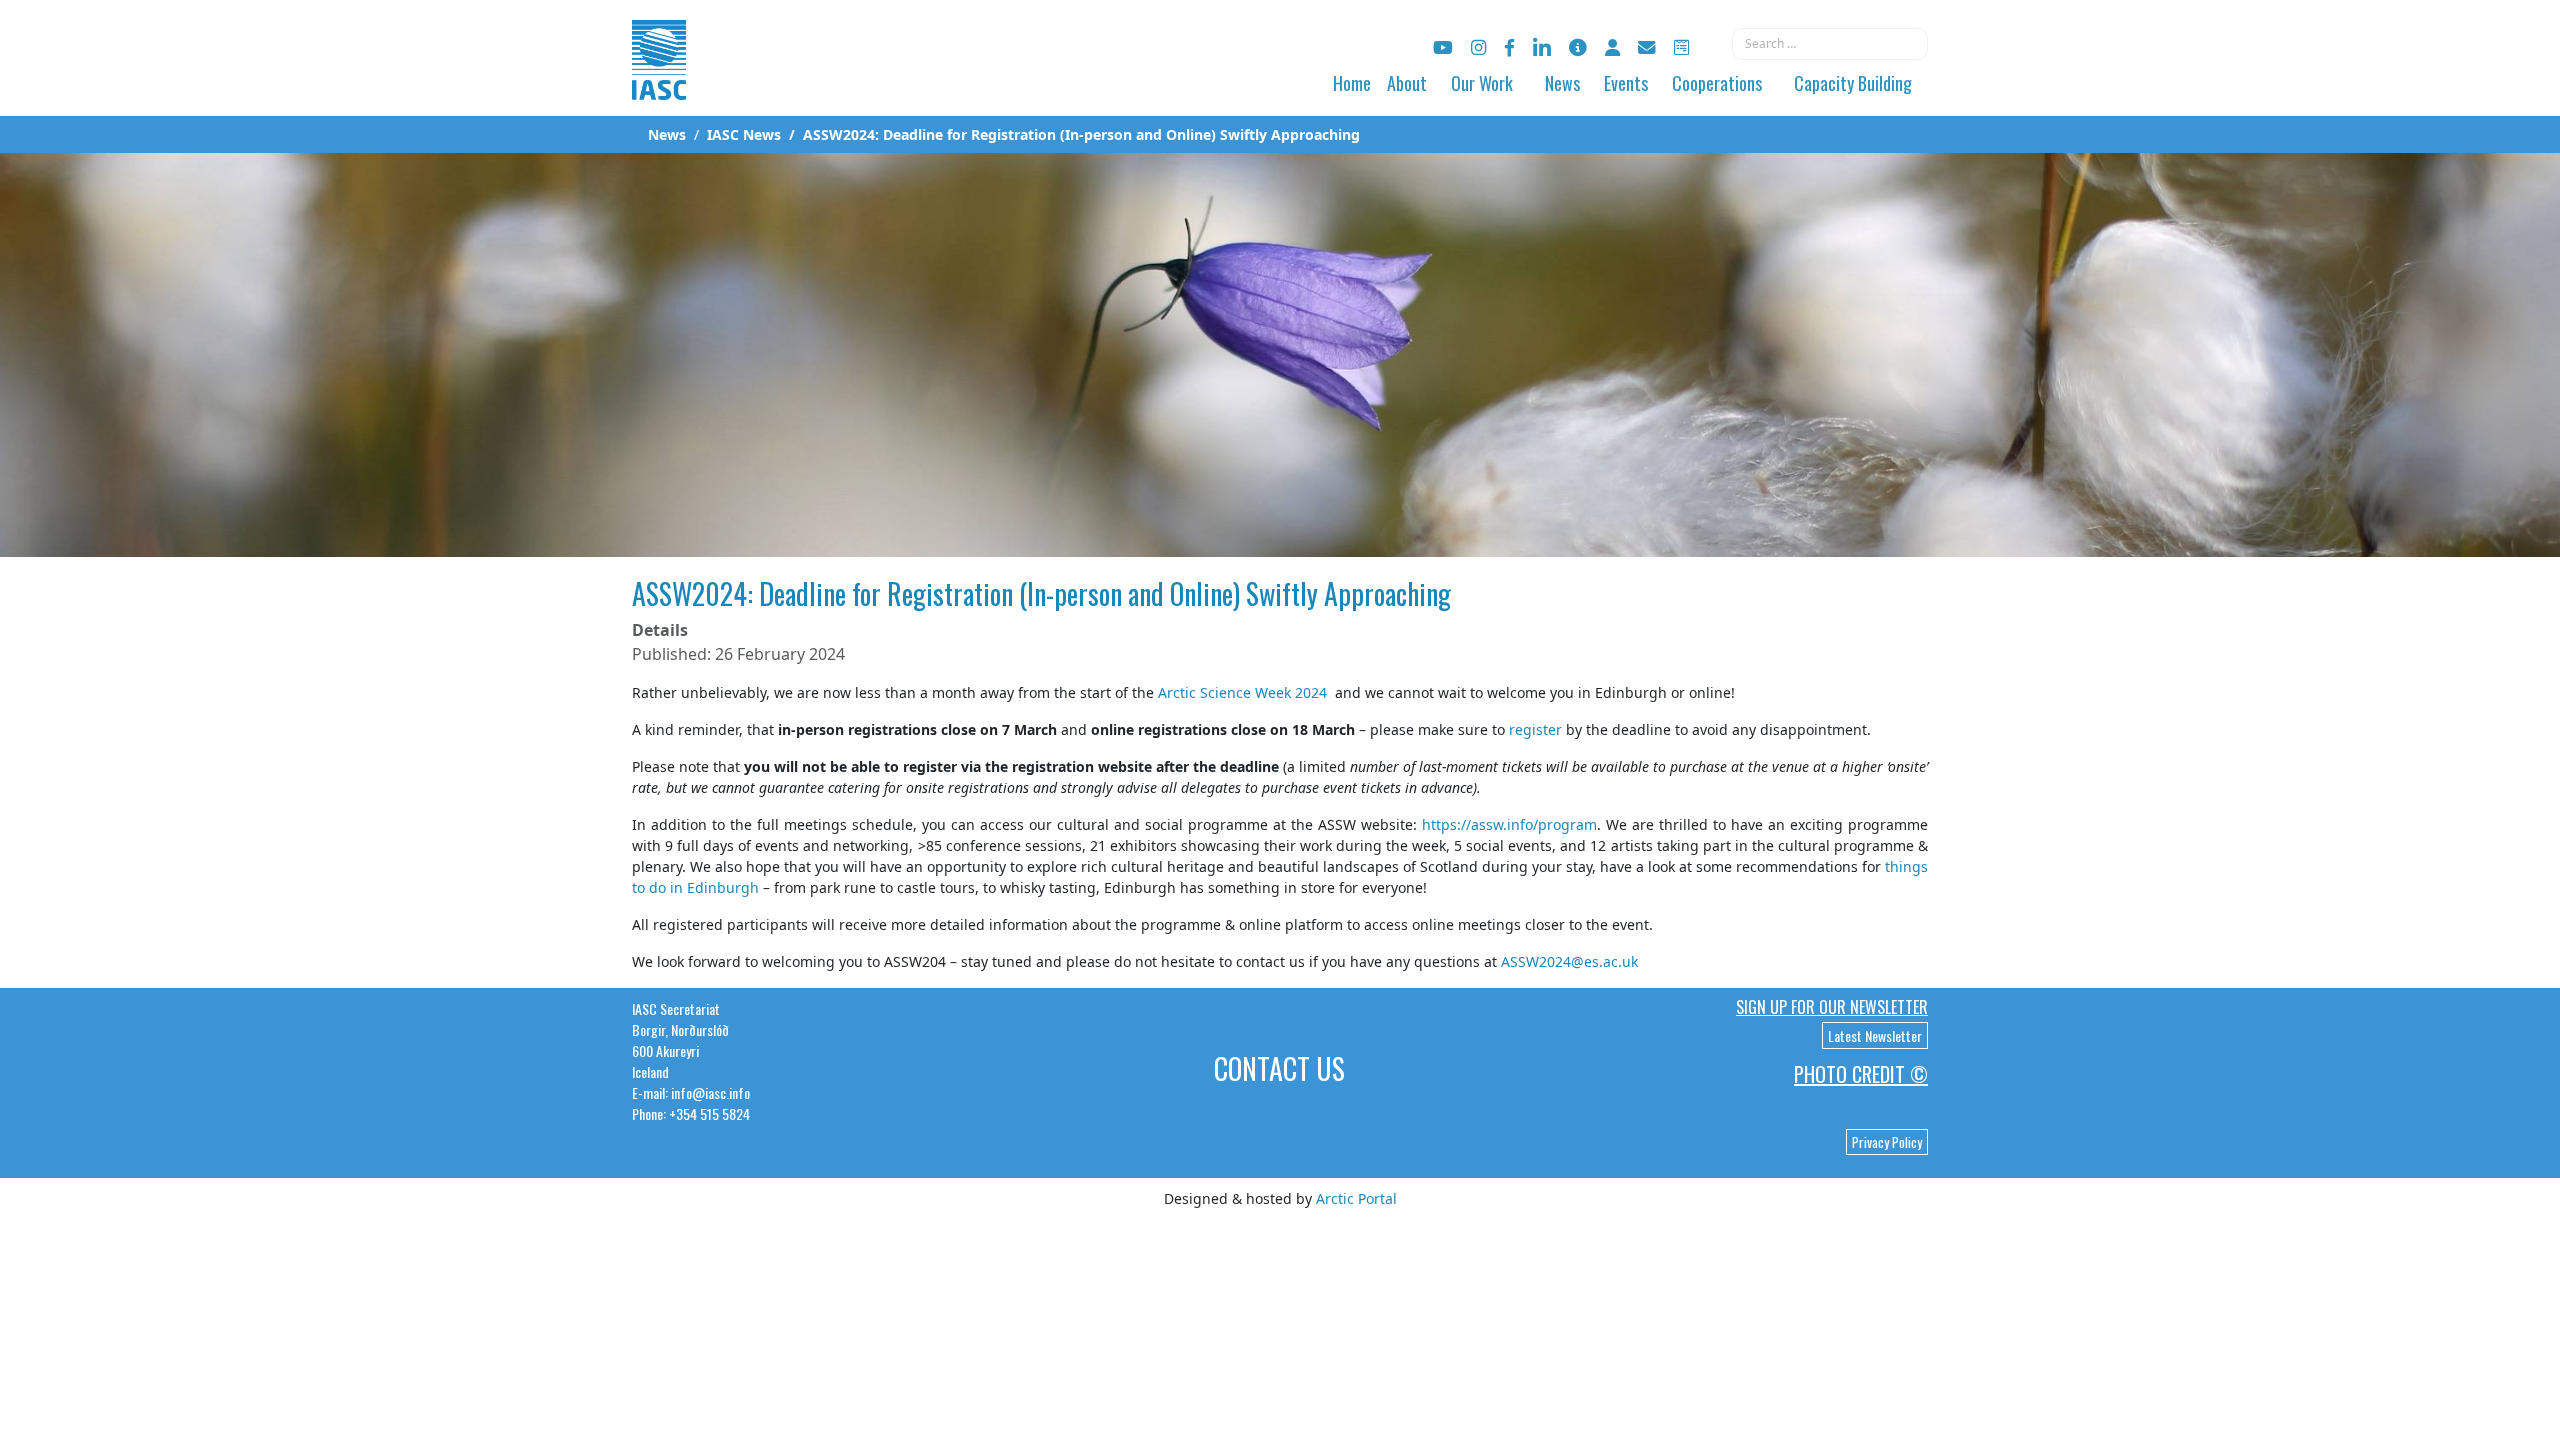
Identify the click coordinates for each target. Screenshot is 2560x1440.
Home (1352, 83)
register (1535, 729)
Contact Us (1279, 1068)
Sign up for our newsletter (1832, 1007)
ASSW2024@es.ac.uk (1569, 961)
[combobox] (1830, 44)
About (1407, 83)
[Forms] (1681, 47)
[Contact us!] (1647, 47)
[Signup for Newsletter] (1578, 47)
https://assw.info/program (1507, 824)
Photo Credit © (1861, 1074)
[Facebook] (1509, 47)
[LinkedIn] (1542, 47)
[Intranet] (1612, 47)
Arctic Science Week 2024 (1242, 692)
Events (1626, 83)
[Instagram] (1478, 47)
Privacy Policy (1887, 1142)
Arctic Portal (1356, 1198)
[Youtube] (1443, 47)
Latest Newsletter (1875, 1035)
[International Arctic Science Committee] (659, 80)
